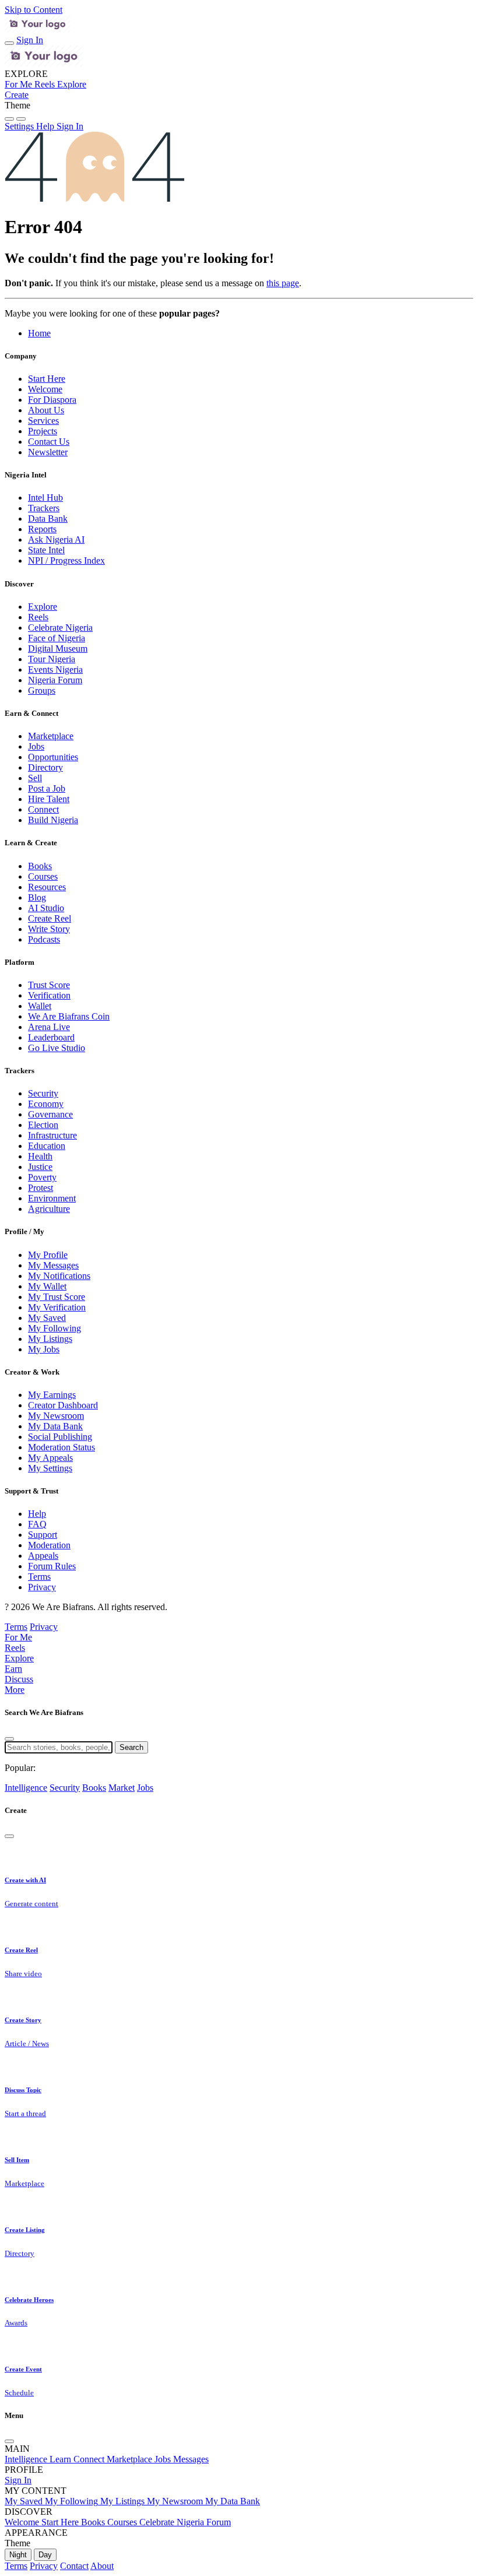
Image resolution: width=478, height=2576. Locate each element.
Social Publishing (60, 1437)
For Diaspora (52, 400)
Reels (38, 617)
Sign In (30, 40)
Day (45, 2555)
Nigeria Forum (55, 680)
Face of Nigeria (57, 638)
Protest (41, 1188)
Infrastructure (52, 1135)
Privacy (42, 1587)
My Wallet (47, 1286)
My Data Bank (55, 1426)
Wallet (40, 1006)
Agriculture (49, 1209)
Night (18, 2555)
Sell (35, 778)
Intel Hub (45, 498)
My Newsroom (56, 1416)
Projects (43, 431)
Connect (43, 809)
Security (43, 1093)
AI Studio (46, 908)
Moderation (49, 1545)
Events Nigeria (55, 670)
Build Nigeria (53, 820)
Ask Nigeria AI (56, 540)
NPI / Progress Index (66, 560)
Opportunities (53, 757)
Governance (50, 1114)
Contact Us (49, 442)
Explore (43, 607)
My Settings (50, 1468)
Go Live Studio (57, 1048)
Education (47, 1146)
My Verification (57, 1307)
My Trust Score (57, 1297)
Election (43, 1125)
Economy (46, 1104)
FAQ (37, 1524)
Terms (39, 1577)
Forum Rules (52, 1566)
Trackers (44, 508)
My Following (55, 1328)
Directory (45, 767)
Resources (47, 887)
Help (37, 1514)
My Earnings (52, 1395)
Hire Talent (49, 799)
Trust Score (49, 985)
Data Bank (48, 519)
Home (39, 333)
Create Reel (50, 918)
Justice (40, 1167)
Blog (37, 897)
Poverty (42, 1177)
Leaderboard (51, 1037)
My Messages (53, 1265)
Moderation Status (61, 1447)
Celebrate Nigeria (60, 628)
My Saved (47, 1318)
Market (122, 1788)
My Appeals (50, 1458)
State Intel (46, 550)
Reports (42, 529)
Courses (43, 876)
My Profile (48, 1255)
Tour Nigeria (52, 659)
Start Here (47, 379)
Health (40, 1156)
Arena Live (49, 1027)
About (102, 2566)
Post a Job (47, 788)
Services (43, 421)
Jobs (36, 746)
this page (283, 283)
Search (131, 1747)
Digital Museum (58, 649)
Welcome (45, 389)
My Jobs (44, 1349)
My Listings (50, 1339)
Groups (42, 690)
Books (40, 866)
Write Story (49, 929)
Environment (52, 1198)
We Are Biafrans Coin (69, 1016)
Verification (49, 995)
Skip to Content (34, 10)
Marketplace (51, 736)
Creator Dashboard (63, 1405)
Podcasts (44, 939)
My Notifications (59, 1276)
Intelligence (26, 1788)
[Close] (9, 1739)
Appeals (43, 1556)
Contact (74, 2566)
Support (43, 1535)
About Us (46, 410)
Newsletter (48, 452)
